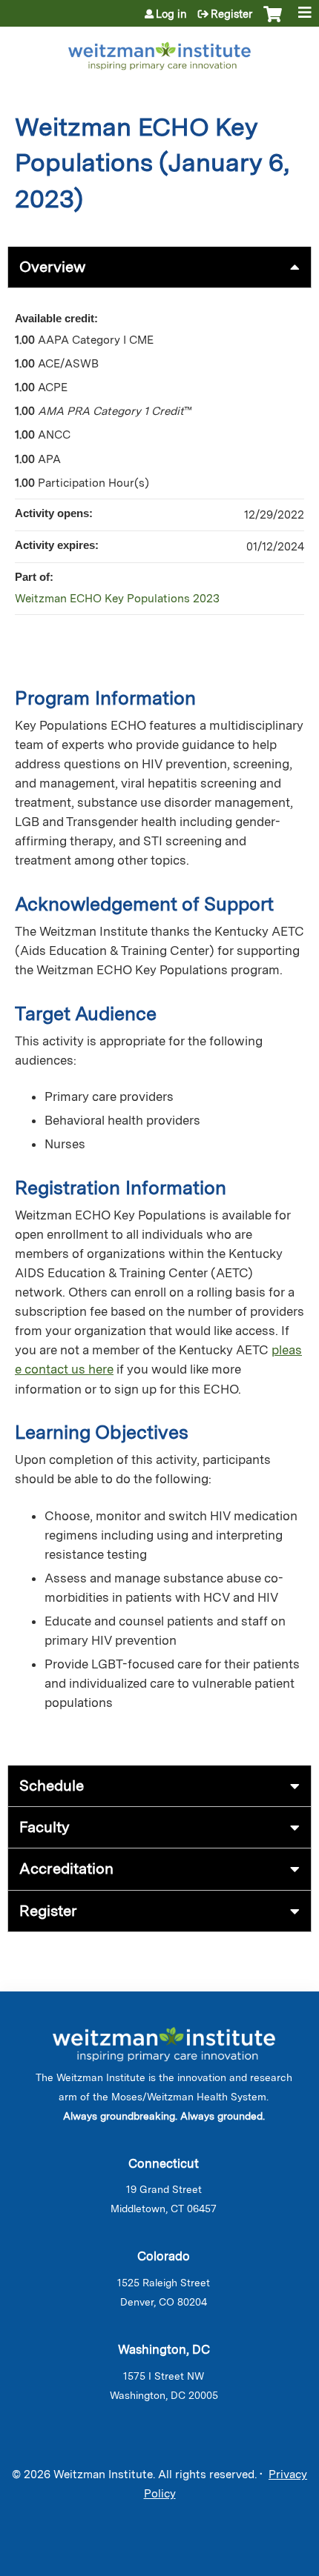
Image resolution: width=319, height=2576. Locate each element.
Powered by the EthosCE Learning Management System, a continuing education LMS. (259, 2565)
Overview (52, 267)
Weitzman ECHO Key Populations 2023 (117, 599)
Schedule (52, 1785)
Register (231, 14)
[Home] (159, 53)
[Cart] (273, 21)
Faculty (45, 1827)
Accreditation (66, 1868)
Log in (171, 14)
